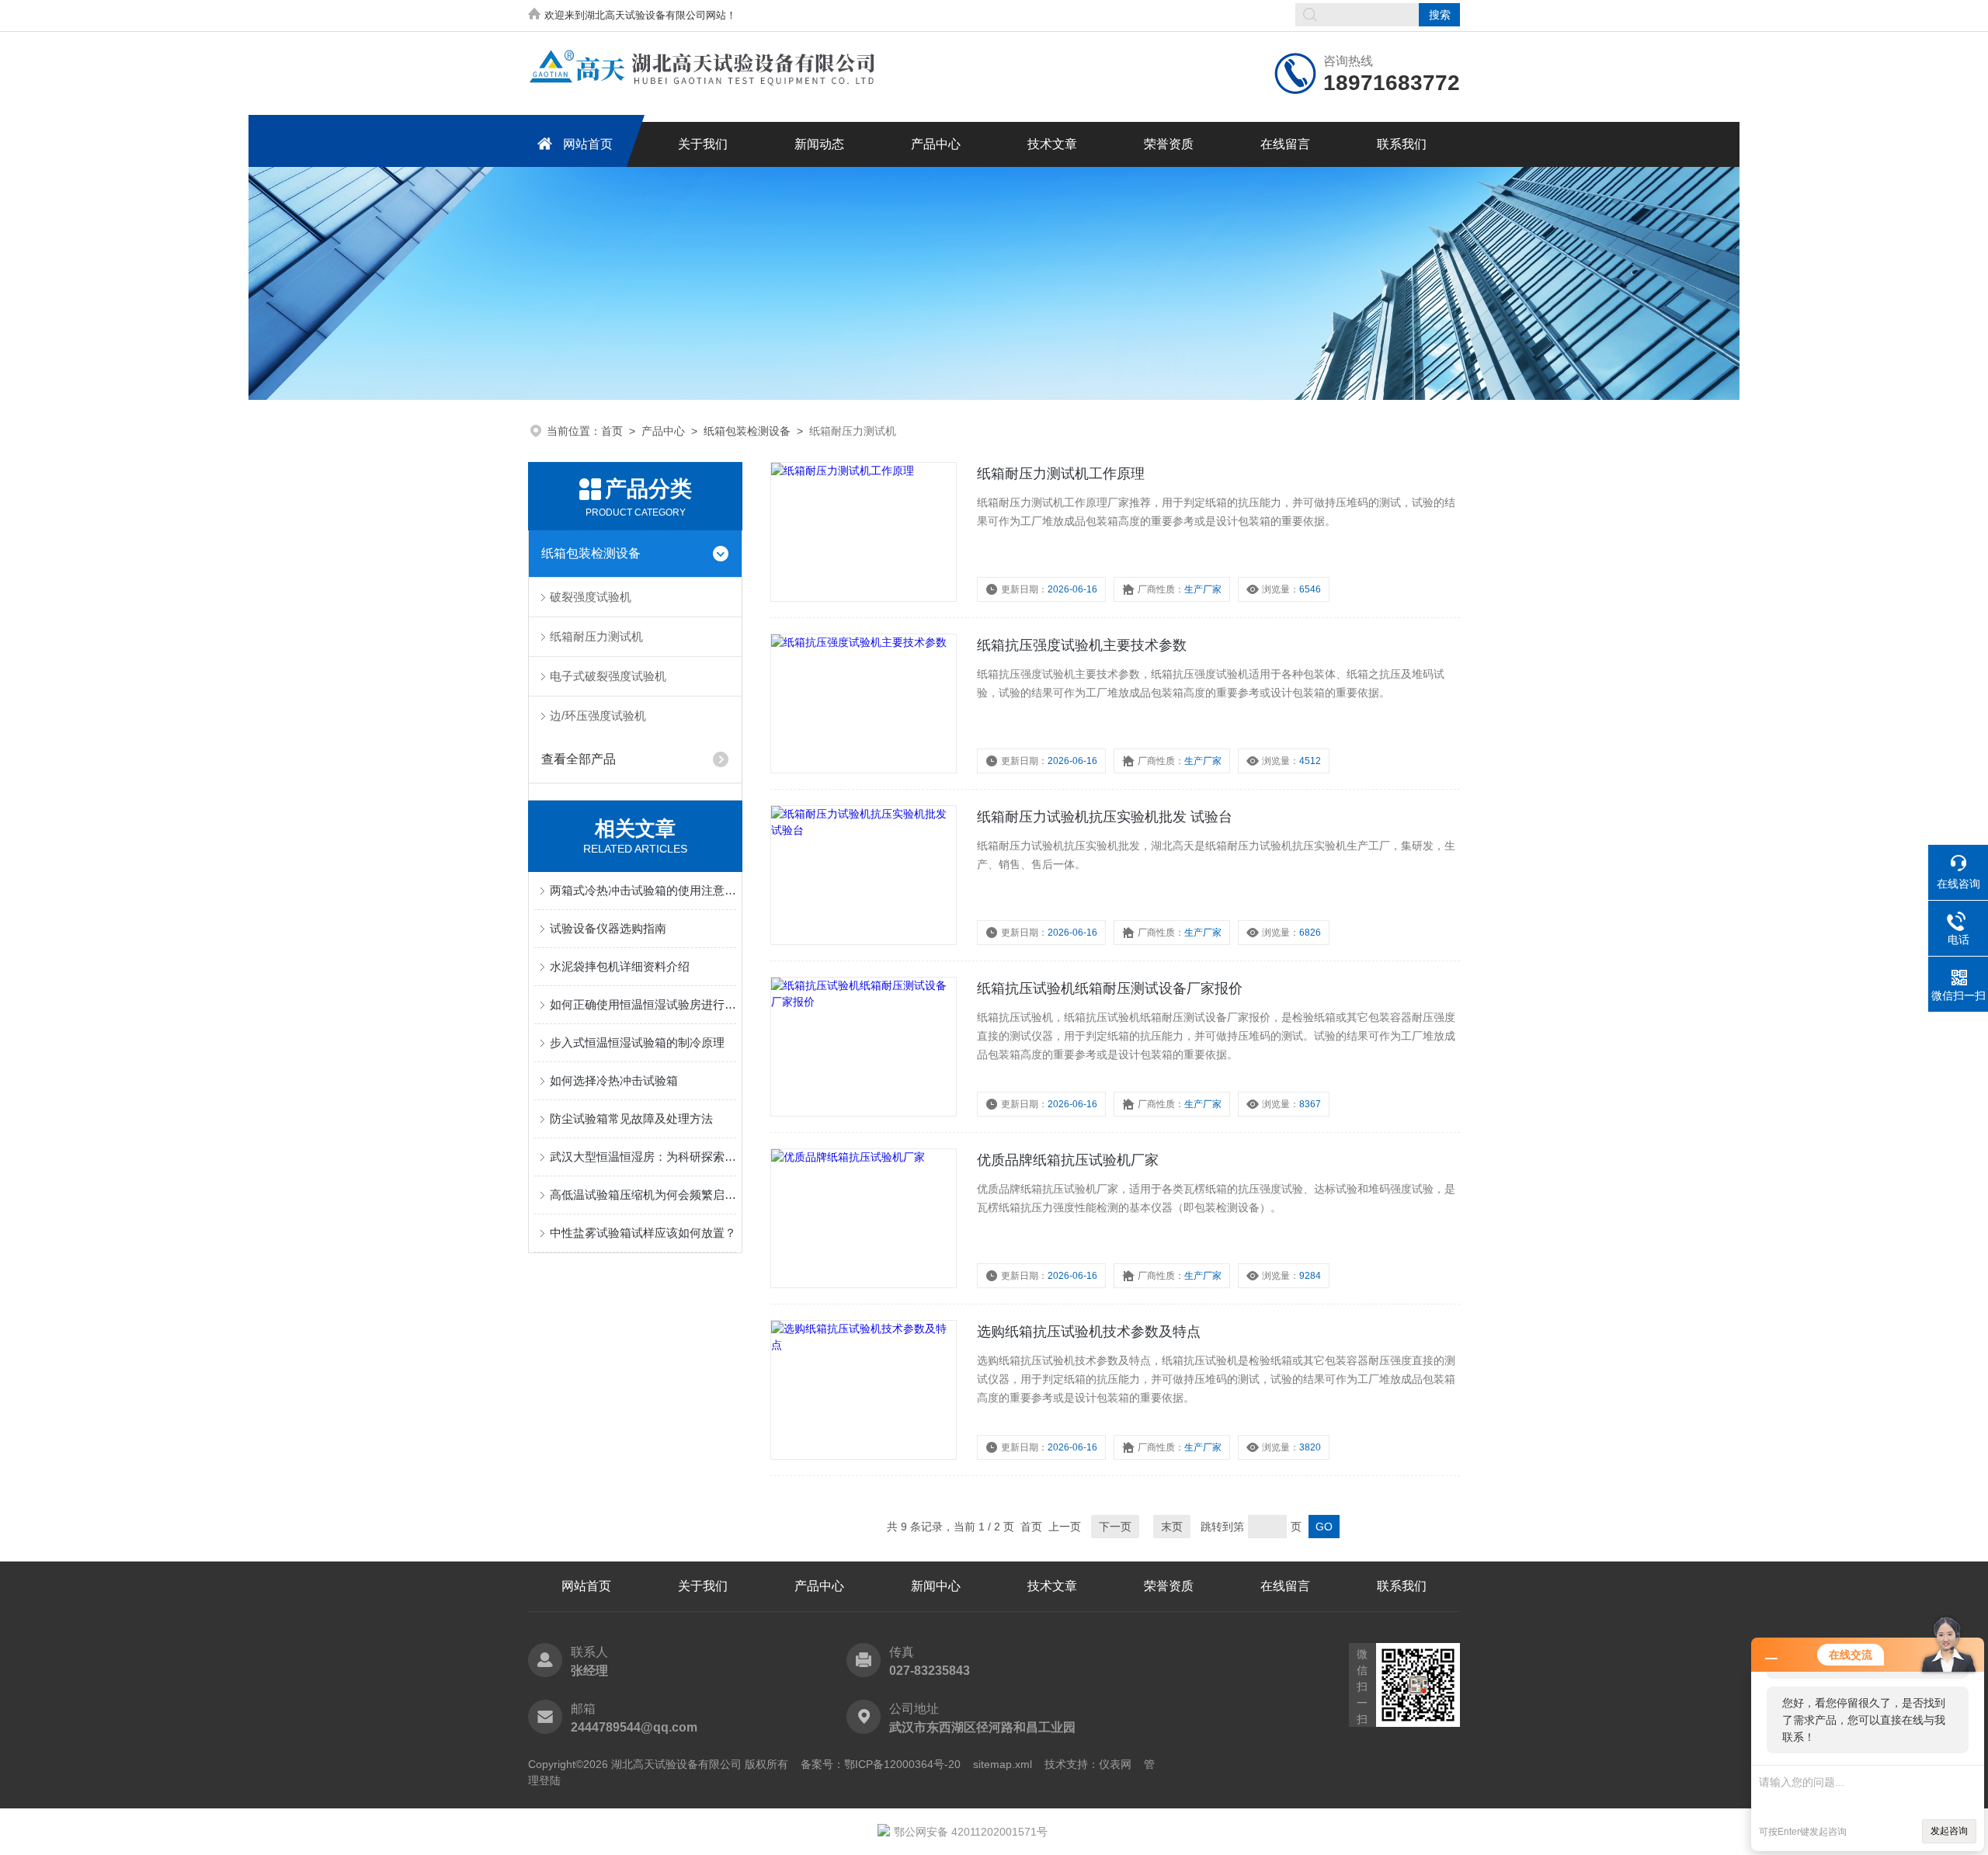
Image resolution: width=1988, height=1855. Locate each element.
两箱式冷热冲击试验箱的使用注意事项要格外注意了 (643, 890)
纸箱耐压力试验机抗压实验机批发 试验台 (1105, 817)
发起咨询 (1949, 1831)
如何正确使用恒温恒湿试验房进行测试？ (643, 1004)
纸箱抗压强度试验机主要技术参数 (1082, 645)
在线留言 (1285, 144)
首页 (612, 431)
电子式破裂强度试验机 (608, 676)
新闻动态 (819, 144)
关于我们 (703, 144)
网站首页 (588, 144)
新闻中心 (936, 1586)
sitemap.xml (1003, 1764)
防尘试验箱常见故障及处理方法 (631, 1119)
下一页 (1115, 1527)
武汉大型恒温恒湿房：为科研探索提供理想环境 (643, 1157)
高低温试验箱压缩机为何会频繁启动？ (643, 1195)
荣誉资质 (1169, 144)
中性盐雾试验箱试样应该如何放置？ (643, 1233)
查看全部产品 (579, 759)
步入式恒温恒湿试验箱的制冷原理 (637, 1042)
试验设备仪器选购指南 (608, 928)
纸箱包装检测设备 (747, 431)
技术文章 (1052, 144)
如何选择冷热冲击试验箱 (614, 1080)
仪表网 (1115, 1764)
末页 (1172, 1527)
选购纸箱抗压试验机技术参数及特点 (1089, 1332)
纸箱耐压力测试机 (596, 636)
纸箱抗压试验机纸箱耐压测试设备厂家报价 (1110, 988)
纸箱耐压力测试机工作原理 (1061, 474)
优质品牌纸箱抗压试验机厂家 (1068, 1160)
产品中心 (936, 144)
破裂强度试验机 (591, 597)
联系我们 (1402, 144)
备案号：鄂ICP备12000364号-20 (881, 1764)
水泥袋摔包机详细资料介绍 (620, 966)
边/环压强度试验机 (598, 716)
